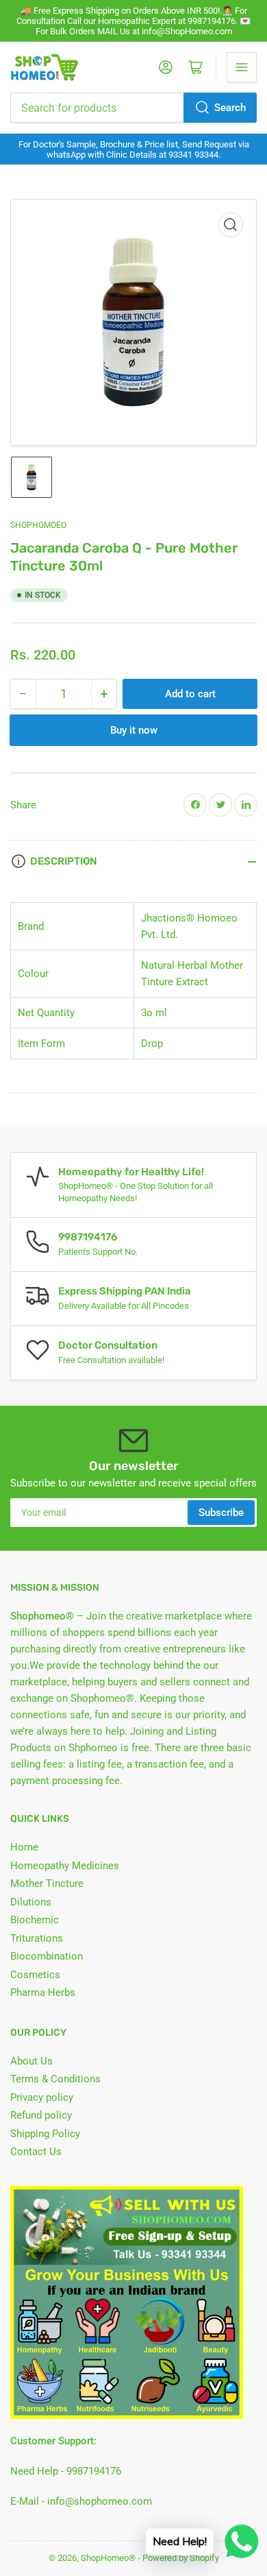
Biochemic (35, 1920)
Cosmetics (35, 1975)
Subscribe (221, 1513)
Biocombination (47, 1956)
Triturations (37, 1938)
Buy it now (134, 730)
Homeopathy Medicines (65, 1866)
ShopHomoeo (38, 525)
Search (230, 108)
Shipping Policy (45, 2134)
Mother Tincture (47, 1883)
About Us (31, 2061)
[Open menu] (242, 67)
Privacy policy (42, 2097)
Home (24, 1847)
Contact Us (36, 2152)
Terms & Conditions (55, 2079)
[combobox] (133, 108)
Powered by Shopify (181, 2558)
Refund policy (41, 2115)
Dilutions (31, 1902)
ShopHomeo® (108, 2558)
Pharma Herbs (43, 1993)
